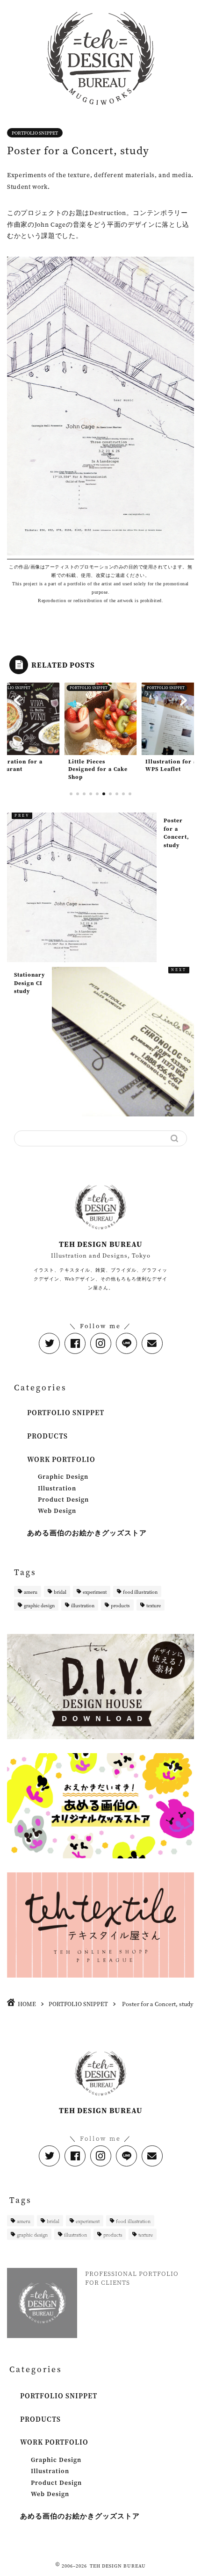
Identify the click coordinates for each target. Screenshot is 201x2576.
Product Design (63, 1499)
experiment (95, 1592)
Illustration (57, 1488)
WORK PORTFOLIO (61, 1459)
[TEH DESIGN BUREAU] (100, 109)
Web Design (57, 1511)
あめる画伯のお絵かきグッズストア (87, 1533)
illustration (83, 1605)
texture (154, 1605)
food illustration (140, 1592)
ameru (31, 1592)
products (120, 1605)
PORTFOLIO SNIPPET (35, 133)
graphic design (39, 1605)
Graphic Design (63, 1476)
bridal (60, 1592)
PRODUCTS (47, 1436)
